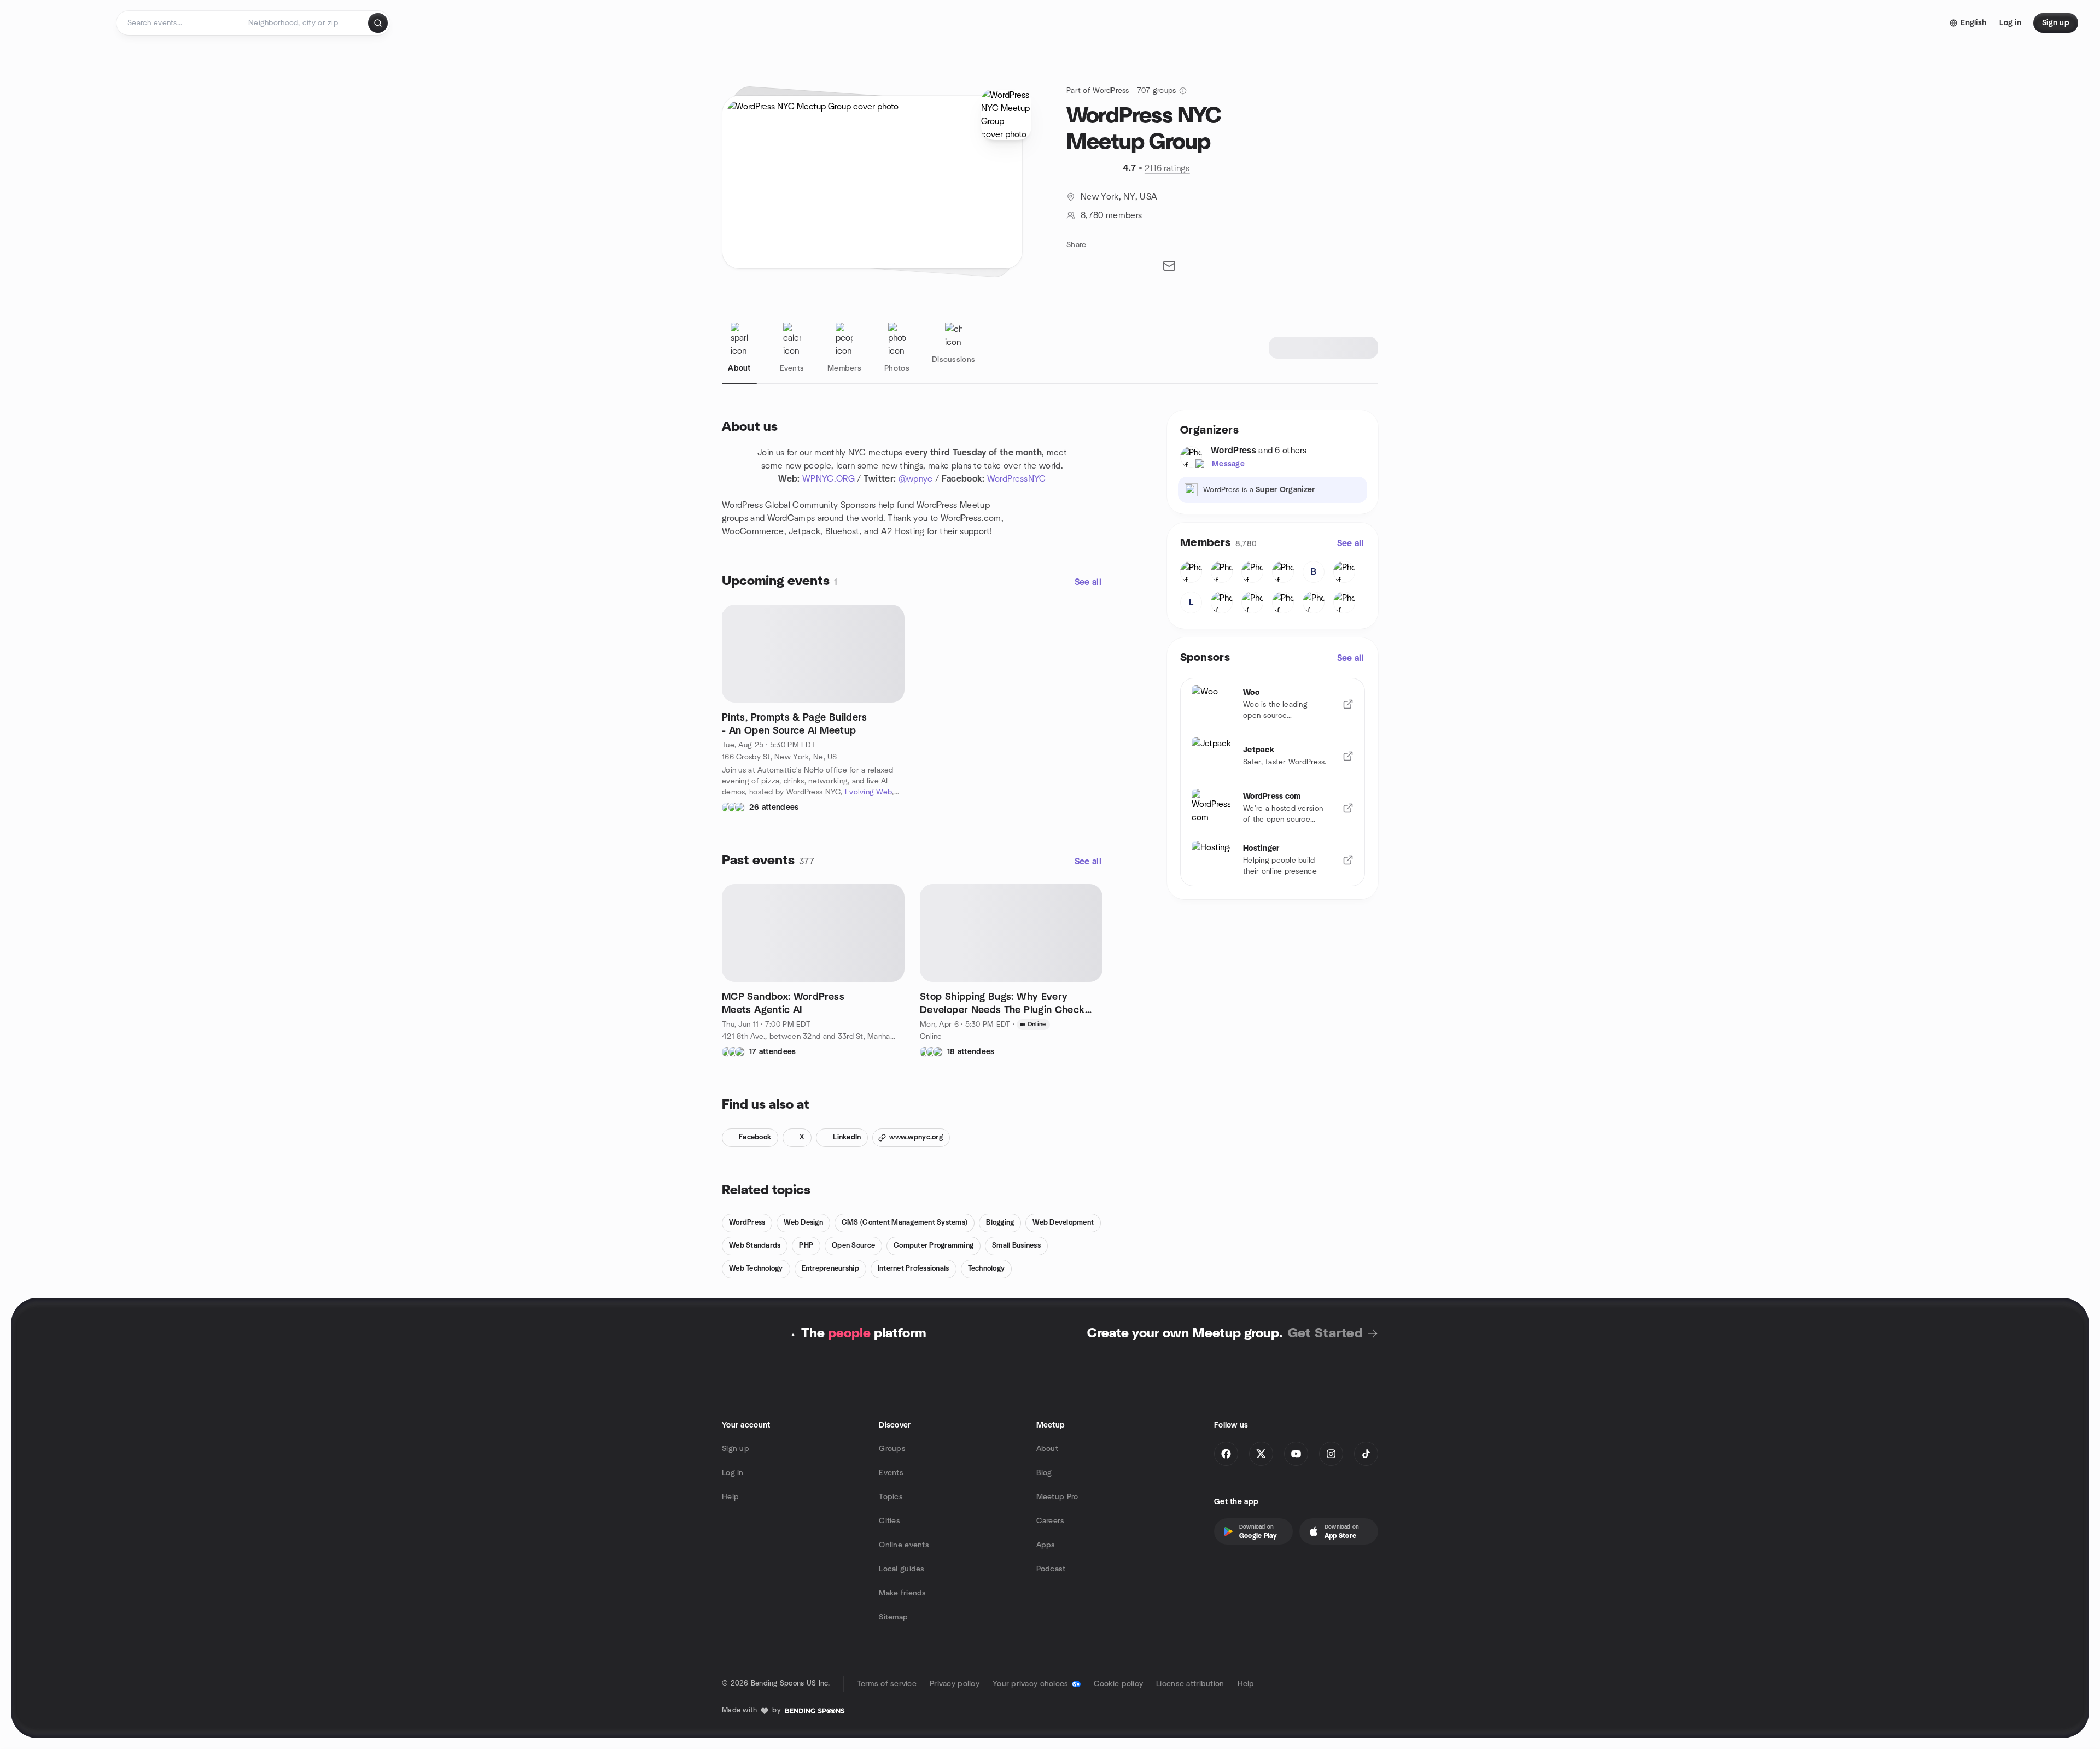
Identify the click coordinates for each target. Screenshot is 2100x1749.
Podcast (1051, 1569)
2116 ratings (1167, 168)
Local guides (902, 1569)
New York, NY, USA (1119, 197)
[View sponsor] (1348, 704)
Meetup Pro (1057, 1497)
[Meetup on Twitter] (1261, 1454)
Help (730, 1497)
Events (891, 1473)
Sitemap (893, 1617)
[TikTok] (1366, 1454)
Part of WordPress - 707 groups (1121, 91)
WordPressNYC (1017, 479)
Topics (891, 1497)
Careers (1051, 1521)
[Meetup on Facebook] (1226, 1454)
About (1047, 1449)
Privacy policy (955, 1684)
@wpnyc (916, 479)
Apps (1046, 1545)
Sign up (736, 1449)
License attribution (1190, 1684)
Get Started (1325, 1333)
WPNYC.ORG (829, 479)
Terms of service (887, 1684)
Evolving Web (868, 792)
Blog (1044, 1473)
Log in (733, 1473)
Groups (892, 1449)
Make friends (902, 1593)
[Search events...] (378, 23)
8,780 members (1111, 215)
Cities (889, 1521)
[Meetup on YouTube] (1296, 1454)
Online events (904, 1545)
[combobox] (304, 23)
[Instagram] (1331, 1454)
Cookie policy (1119, 1684)
